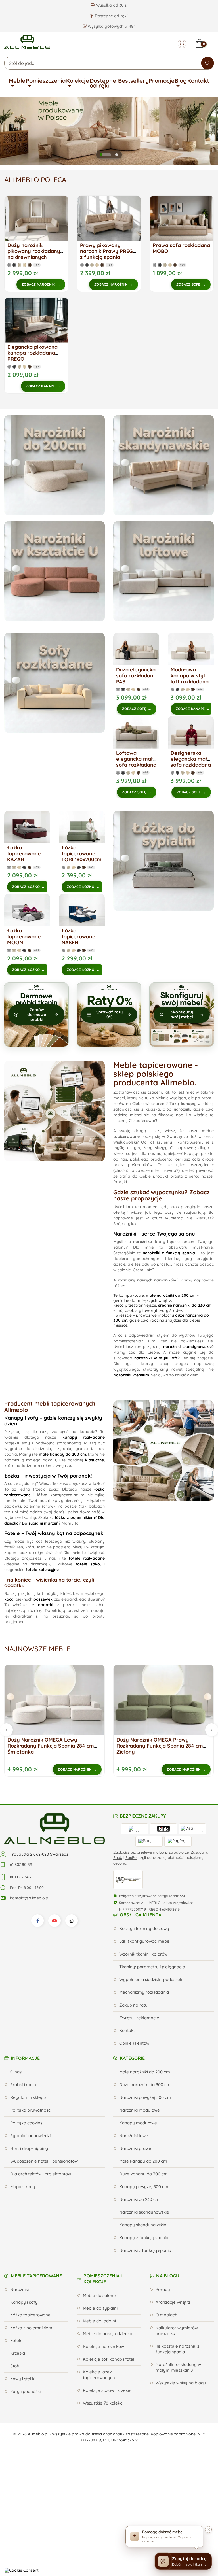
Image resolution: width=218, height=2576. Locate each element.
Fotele (16, 2340)
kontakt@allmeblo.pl (30, 1898)
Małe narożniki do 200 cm (145, 2072)
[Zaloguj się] (182, 44)
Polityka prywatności (31, 2110)
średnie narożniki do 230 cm (185, 1305)
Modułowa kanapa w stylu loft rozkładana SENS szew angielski (190, 682)
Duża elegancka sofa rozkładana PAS (136, 676)
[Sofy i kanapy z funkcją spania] (54, 683)
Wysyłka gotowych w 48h (111, 26)
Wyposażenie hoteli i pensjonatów (44, 2161)
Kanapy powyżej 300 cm (144, 2187)
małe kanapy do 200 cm (62, 1454)
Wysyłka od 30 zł (111, 5)
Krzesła (18, 2353)
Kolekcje (78, 81)
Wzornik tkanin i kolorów (143, 1954)
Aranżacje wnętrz (173, 2302)
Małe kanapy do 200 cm (143, 2161)
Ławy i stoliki (23, 2379)
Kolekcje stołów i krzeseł (107, 2390)
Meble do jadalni (99, 2321)
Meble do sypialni (100, 2308)
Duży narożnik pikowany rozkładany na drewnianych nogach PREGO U (34, 254)
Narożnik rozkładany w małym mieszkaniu (178, 2367)
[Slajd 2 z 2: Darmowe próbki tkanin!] (117, 155)
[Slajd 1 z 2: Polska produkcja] (106, 155)
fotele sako (88, 1564)
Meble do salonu (99, 2295)
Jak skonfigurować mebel (145, 1941)
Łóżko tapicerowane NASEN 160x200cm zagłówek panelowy (78, 945)
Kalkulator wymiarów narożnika (177, 2330)
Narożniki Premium (131, 1375)
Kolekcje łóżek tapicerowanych (99, 2375)
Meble (17, 81)
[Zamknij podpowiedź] (208, 2530)
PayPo (131, 1857)
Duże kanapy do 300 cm (143, 2174)
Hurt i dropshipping (29, 2148)
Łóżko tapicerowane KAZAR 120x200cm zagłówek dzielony (24, 862)
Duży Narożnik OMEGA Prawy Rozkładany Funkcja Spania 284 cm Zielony (51, 1746)
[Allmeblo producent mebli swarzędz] (54, 1828)
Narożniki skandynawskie (144, 2212)
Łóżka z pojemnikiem (31, 2328)
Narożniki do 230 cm (139, 2199)
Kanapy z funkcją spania (144, 2238)
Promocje (162, 81)
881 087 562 (21, 1877)
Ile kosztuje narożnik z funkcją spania (177, 2349)
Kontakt (198, 81)
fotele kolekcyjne (42, 1570)
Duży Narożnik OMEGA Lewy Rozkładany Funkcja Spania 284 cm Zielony (160, 1746)
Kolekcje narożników (103, 2346)
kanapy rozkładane (84, 1437)
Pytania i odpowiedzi (30, 2136)
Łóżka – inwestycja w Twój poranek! (48, 1476)
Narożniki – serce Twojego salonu (154, 1234)
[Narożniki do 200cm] (54, 465)
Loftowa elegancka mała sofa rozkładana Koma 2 (136, 762)
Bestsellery (133, 81)
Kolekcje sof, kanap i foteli (109, 2359)
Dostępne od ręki (103, 83)
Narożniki (19, 2289)
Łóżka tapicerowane (30, 2315)
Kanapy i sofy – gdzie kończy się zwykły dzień (53, 1421)
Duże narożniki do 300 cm (145, 2085)
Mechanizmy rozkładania (144, 1992)
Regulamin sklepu (28, 2097)
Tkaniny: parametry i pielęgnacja (152, 1967)
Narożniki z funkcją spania (145, 2250)
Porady (163, 2289)
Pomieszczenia (46, 81)
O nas (16, 2072)
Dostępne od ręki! (111, 16)
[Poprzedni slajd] (11, 131)
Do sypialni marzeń (40, 1523)
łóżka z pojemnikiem (75, 1517)
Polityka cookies (26, 2123)
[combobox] (109, 63)
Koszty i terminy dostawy (144, 1928)
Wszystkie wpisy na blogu (181, 2383)
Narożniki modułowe (140, 2110)
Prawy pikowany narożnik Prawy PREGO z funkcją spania (108, 251)
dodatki (46, 1605)
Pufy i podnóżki (25, 2391)
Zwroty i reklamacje (139, 2018)
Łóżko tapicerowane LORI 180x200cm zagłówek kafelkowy (82, 859)
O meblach (166, 2315)
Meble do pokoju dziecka (108, 2334)
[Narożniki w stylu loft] (163, 571)
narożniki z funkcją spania (169, 1253)
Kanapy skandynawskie (143, 2225)
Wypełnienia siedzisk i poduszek (151, 1979)
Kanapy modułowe (138, 2123)
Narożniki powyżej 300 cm (145, 2097)
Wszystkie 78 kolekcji (104, 2403)
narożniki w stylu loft (156, 1358)
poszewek (43, 1599)
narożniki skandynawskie (187, 1347)
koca (9, 1599)
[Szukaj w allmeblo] (207, 63)
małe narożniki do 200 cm (171, 1295)
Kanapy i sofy (24, 2302)
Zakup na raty (133, 2005)
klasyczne (95, 1460)
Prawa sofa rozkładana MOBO (181, 248)
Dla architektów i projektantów (41, 2174)
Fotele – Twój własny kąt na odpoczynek (54, 1533)
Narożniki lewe (134, 2136)
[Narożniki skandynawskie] (163, 465)
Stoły (15, 2366)
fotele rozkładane (87, 1558)
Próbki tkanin (23, 2085)
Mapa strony (23, 2187)
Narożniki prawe (135, 2148)
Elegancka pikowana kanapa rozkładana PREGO (33, 353)
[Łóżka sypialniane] (163, 861)
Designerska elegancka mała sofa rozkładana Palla (191, 762)
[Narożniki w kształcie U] (54, 571)
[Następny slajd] (207, 131)
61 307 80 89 (21, 1865)
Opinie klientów (134, 2043)
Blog (181, 81)
